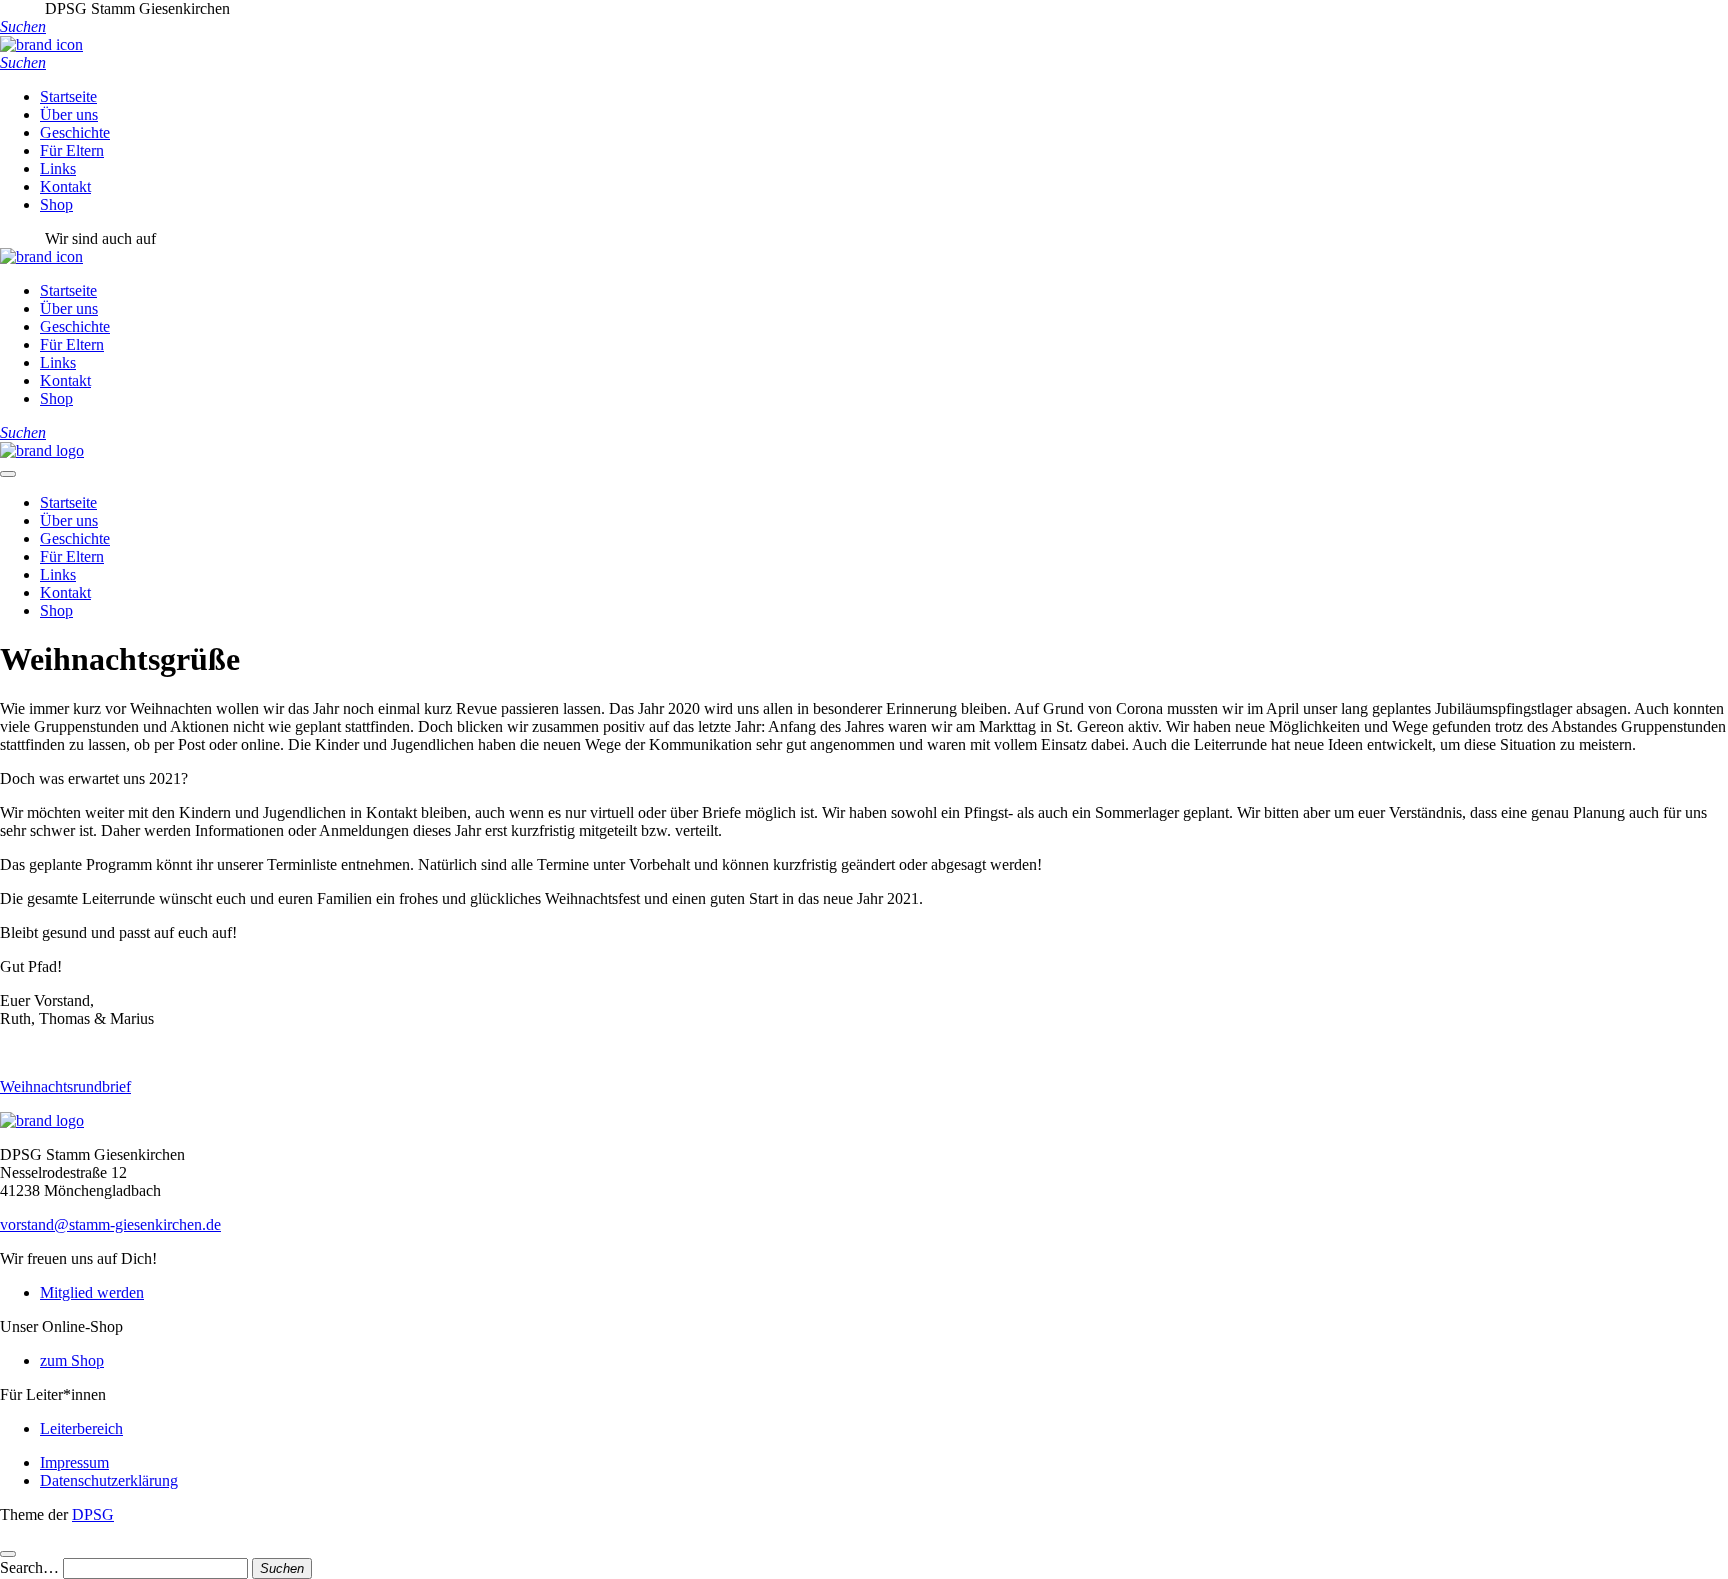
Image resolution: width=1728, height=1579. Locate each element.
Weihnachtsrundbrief (65, 1086)
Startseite (68, 96)
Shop (56, 204)
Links (58, 168)
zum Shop (72, 1360)
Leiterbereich (81, 1428)
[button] (23, 26)
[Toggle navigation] (8, 474)
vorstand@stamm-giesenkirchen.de (110, 1224)
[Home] (42, 450)
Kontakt (65, 186)
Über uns (69, 114)
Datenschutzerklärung (109, 1480)
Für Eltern (72, 150)
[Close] (8, 1554)
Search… (29, 1567)
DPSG (93, 1514)
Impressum (74, 1462)
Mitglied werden (92, 1292)
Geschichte (75, 132)
